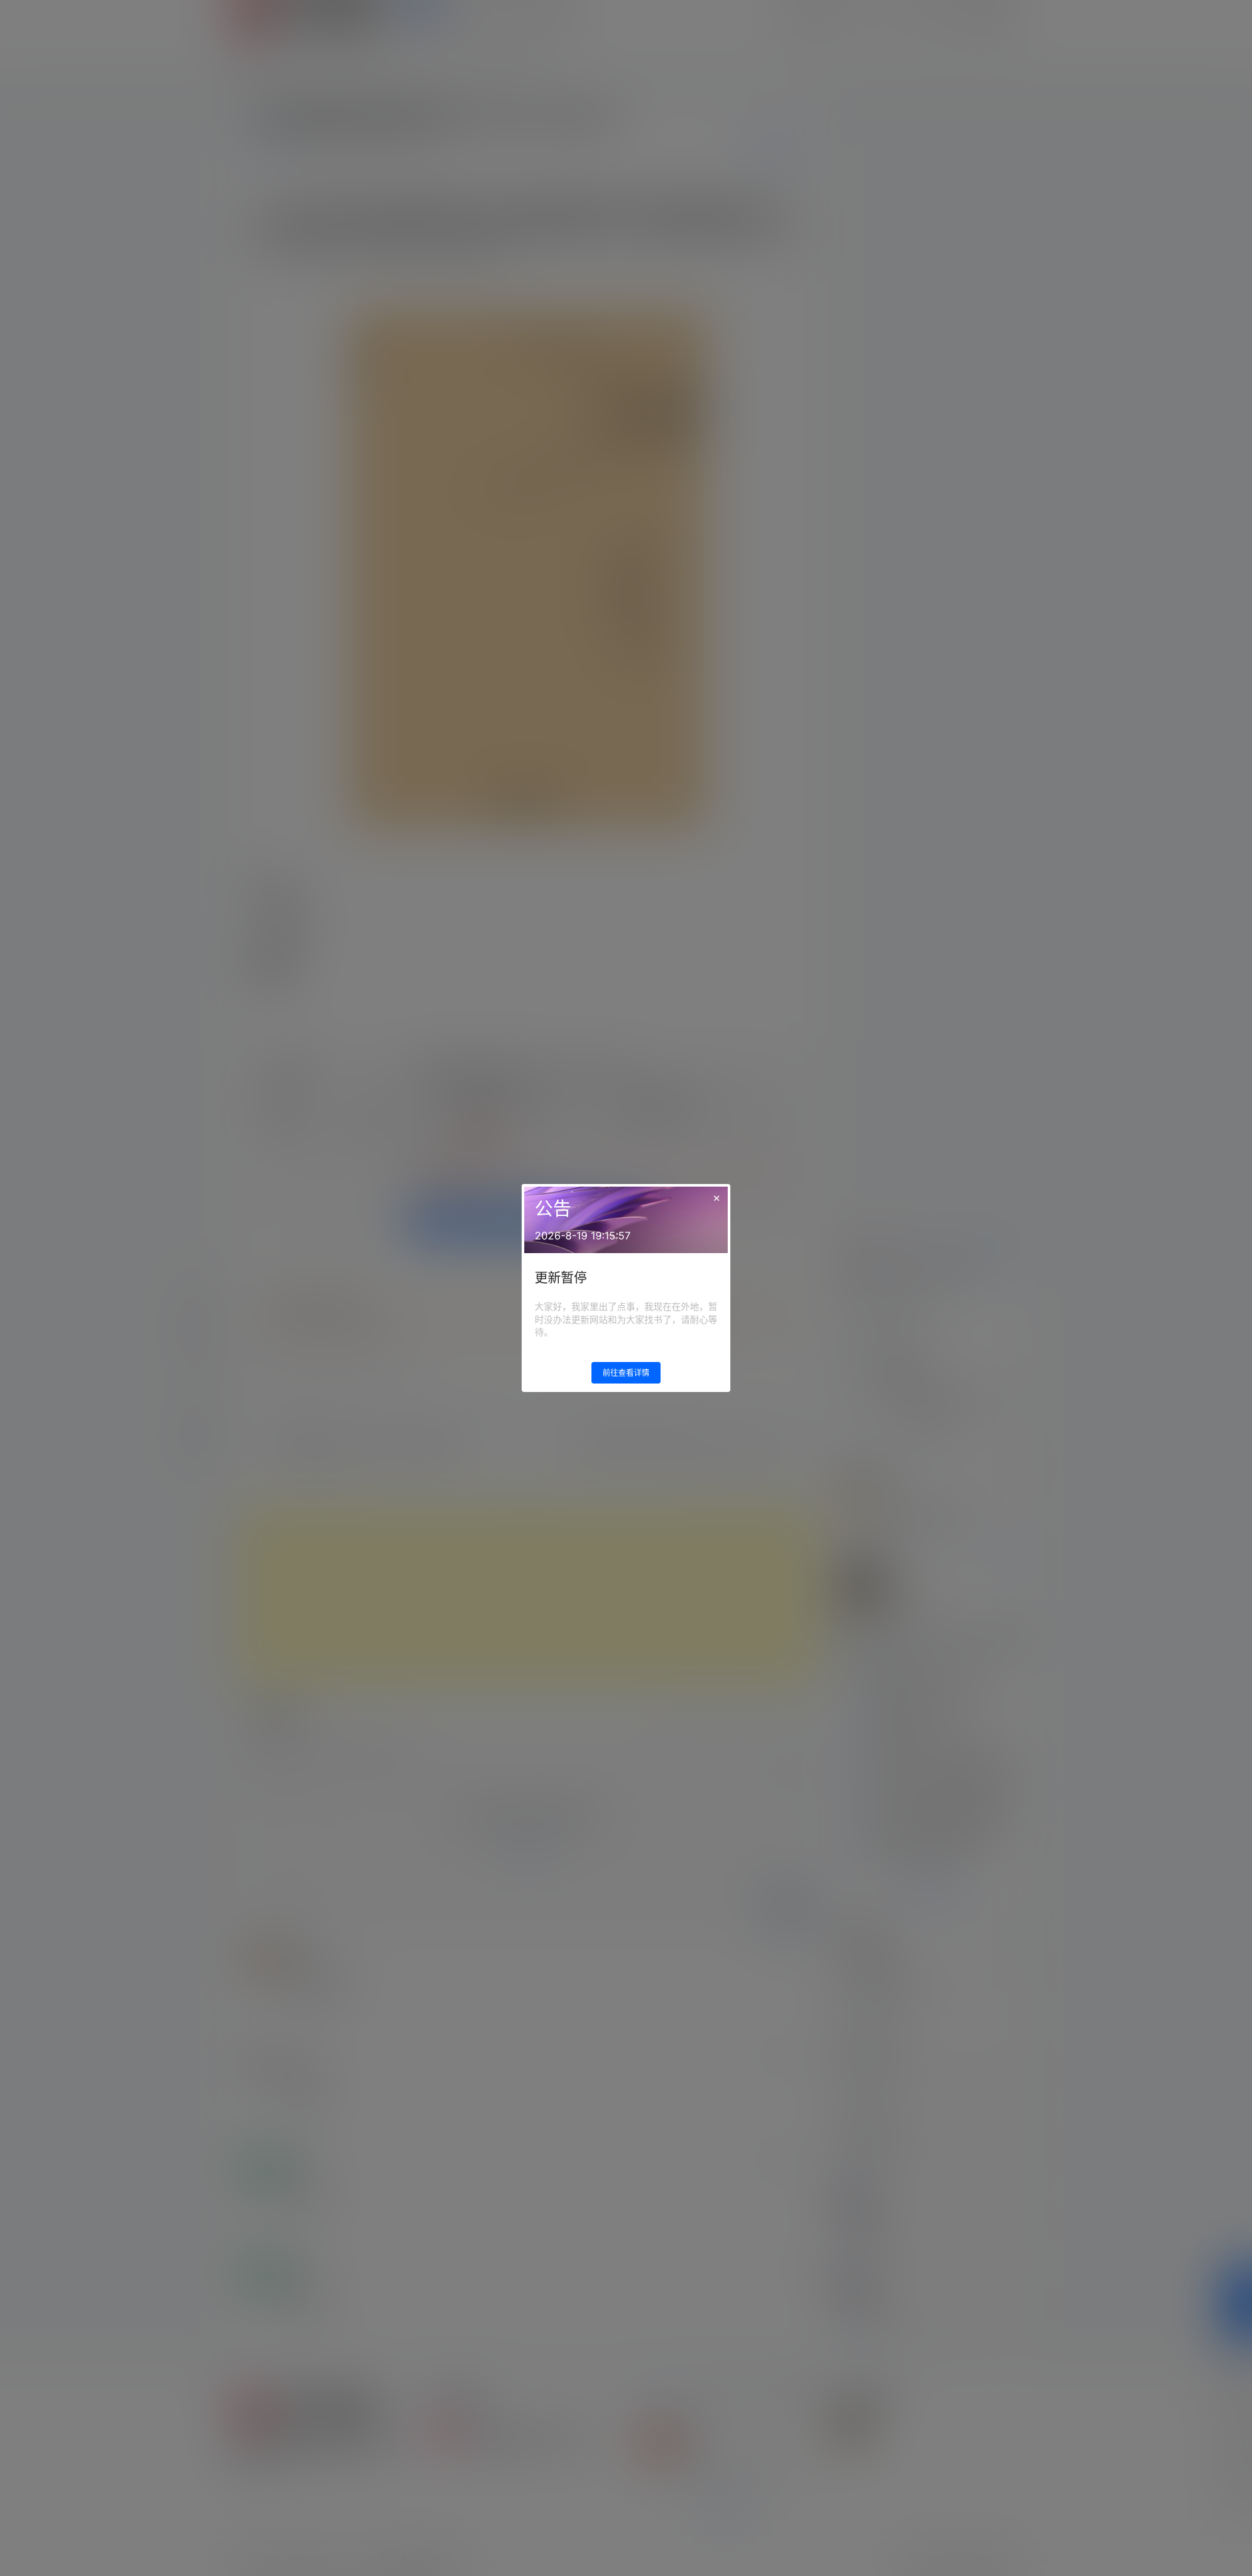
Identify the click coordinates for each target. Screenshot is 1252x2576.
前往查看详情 (626, 1373)
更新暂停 (561, 1278)
